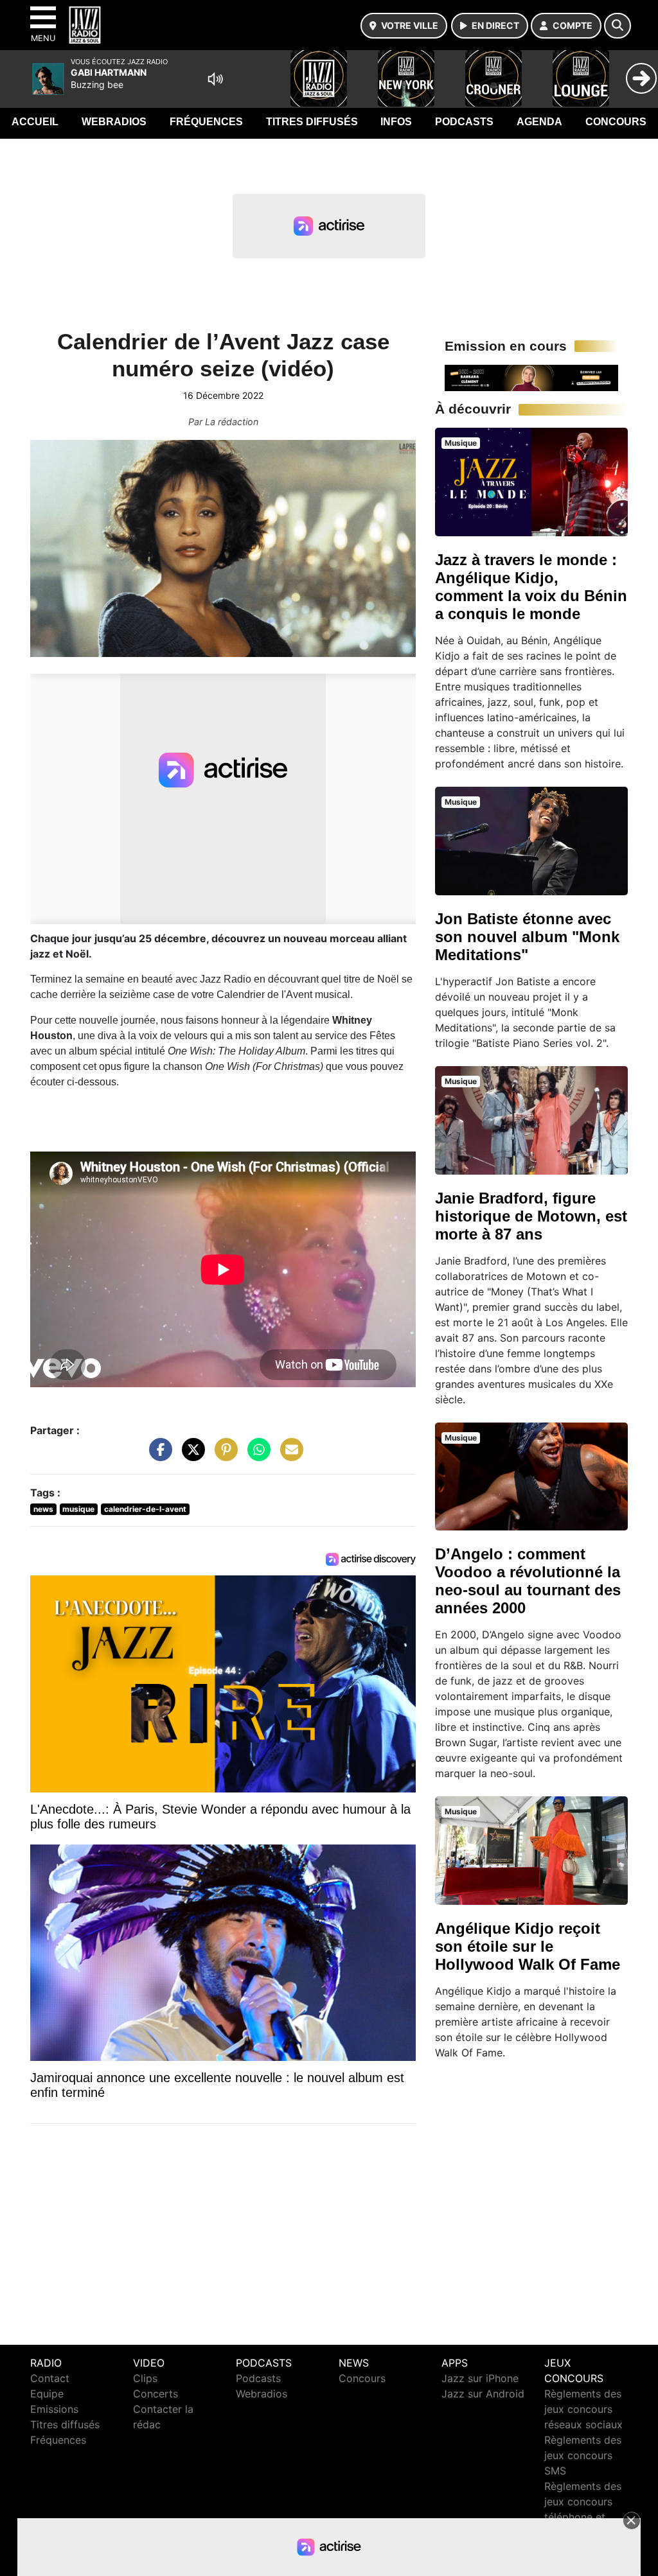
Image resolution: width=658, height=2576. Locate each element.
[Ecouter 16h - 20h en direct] (531, 377)
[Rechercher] (618, 26)
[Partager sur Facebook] (157, 1456)
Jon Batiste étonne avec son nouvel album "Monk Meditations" (527, 937)
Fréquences (206, 122)
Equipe (47, 2394)
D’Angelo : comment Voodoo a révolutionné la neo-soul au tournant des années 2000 (528, 1581)
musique (78, 1509)
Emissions (54, 2409)
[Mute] (215, 79)
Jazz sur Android (483, 2394)
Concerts (156, 2394)
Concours (616, 122)
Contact (50, 2378)
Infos (396, 122)
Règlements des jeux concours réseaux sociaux (583, 2409)
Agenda (539, 122)
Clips (145, 2378)
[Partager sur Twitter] (190, 1456)
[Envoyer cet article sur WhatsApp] (256, 1456)
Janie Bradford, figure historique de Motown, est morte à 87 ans (531, 1216)
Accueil (35, 122)
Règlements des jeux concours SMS (583, 2455)
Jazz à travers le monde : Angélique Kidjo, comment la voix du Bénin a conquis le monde (531, 587)
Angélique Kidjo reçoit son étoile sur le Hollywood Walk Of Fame (528, 1946)
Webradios (114, 122)
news (43, 1509)
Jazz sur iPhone (480, 2378)
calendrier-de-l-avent (145, 1509)
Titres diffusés (312, 122)
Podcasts (464, 122)
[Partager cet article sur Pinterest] (223, 1456)
